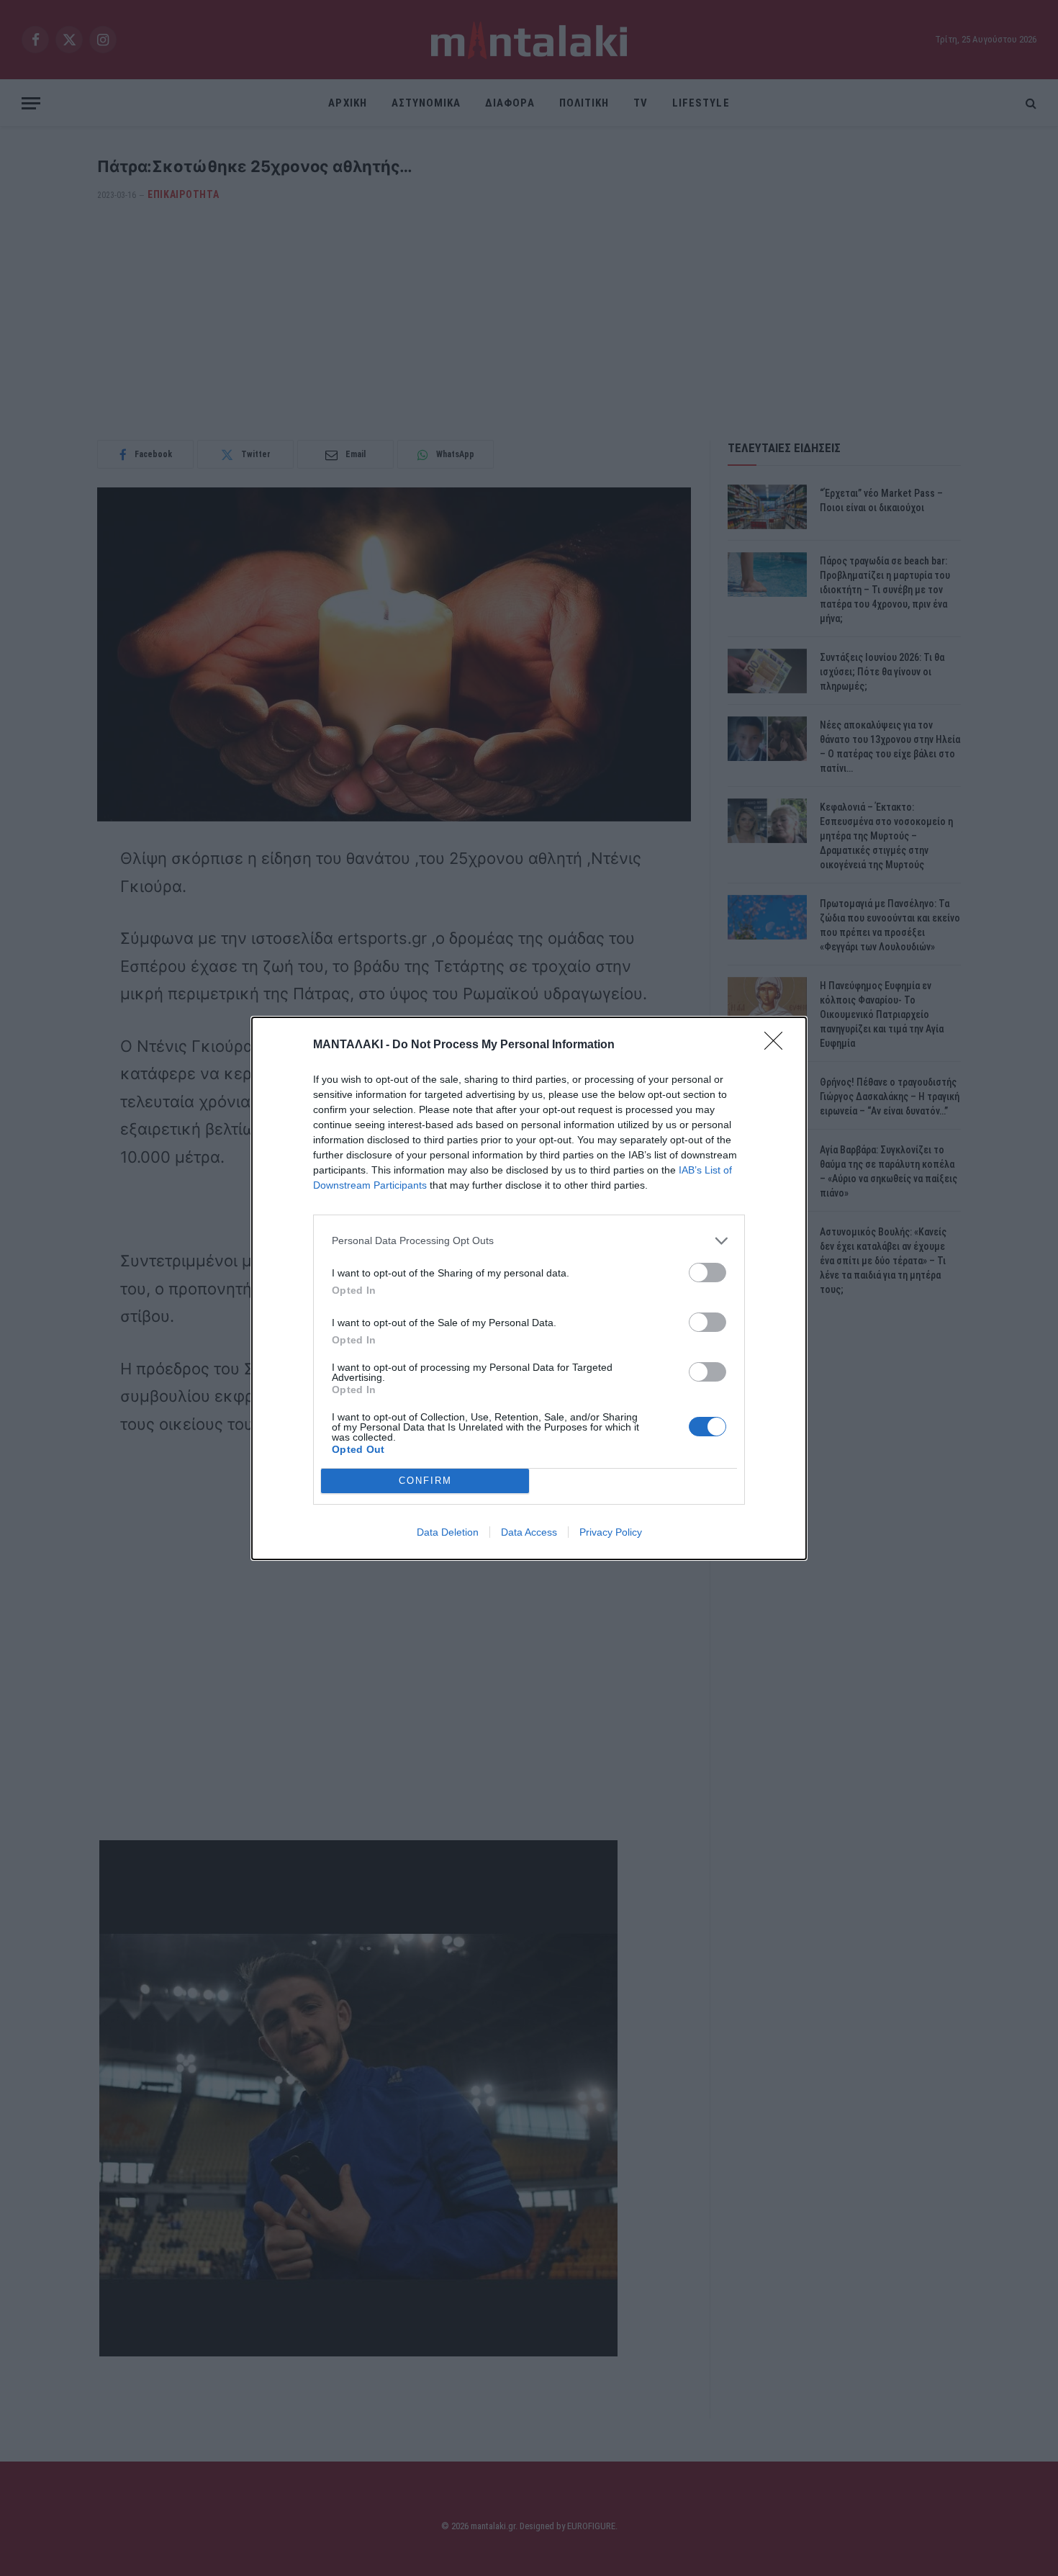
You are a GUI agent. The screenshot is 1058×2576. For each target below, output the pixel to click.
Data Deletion (448, 1532)
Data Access (529, 1532)
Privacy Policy (611, 1532)
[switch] (707, 1273)
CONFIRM (425, 1481)
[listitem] (529, 1241)
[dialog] (529, 1288)
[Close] (778, 1045)
